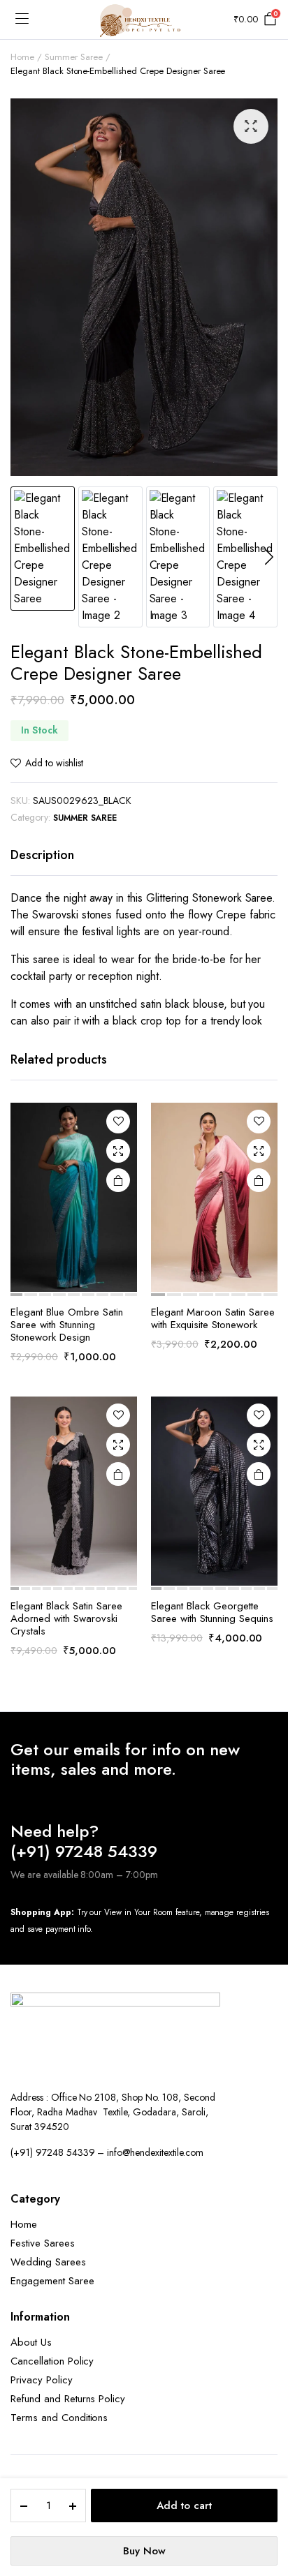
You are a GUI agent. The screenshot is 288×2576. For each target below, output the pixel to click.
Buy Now (144, 2551)
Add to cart (184, 2506)
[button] (251, 126)
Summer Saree (74, 57)
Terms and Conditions (59, 2418)
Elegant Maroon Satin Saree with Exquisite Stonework (213, 1318)
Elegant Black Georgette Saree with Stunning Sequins (212, 1612)
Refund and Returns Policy (68, 2399)
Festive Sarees (43, 2243)
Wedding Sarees (48, 2262)
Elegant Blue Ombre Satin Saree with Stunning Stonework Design (67, 1325)
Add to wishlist (54, 763)
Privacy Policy (42, 2380)
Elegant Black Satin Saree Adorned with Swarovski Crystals (66, 1618)
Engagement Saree (52, 2281)
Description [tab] (42, 855)
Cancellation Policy (52, 2361)
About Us (31, 2342)
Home (22, 57)
